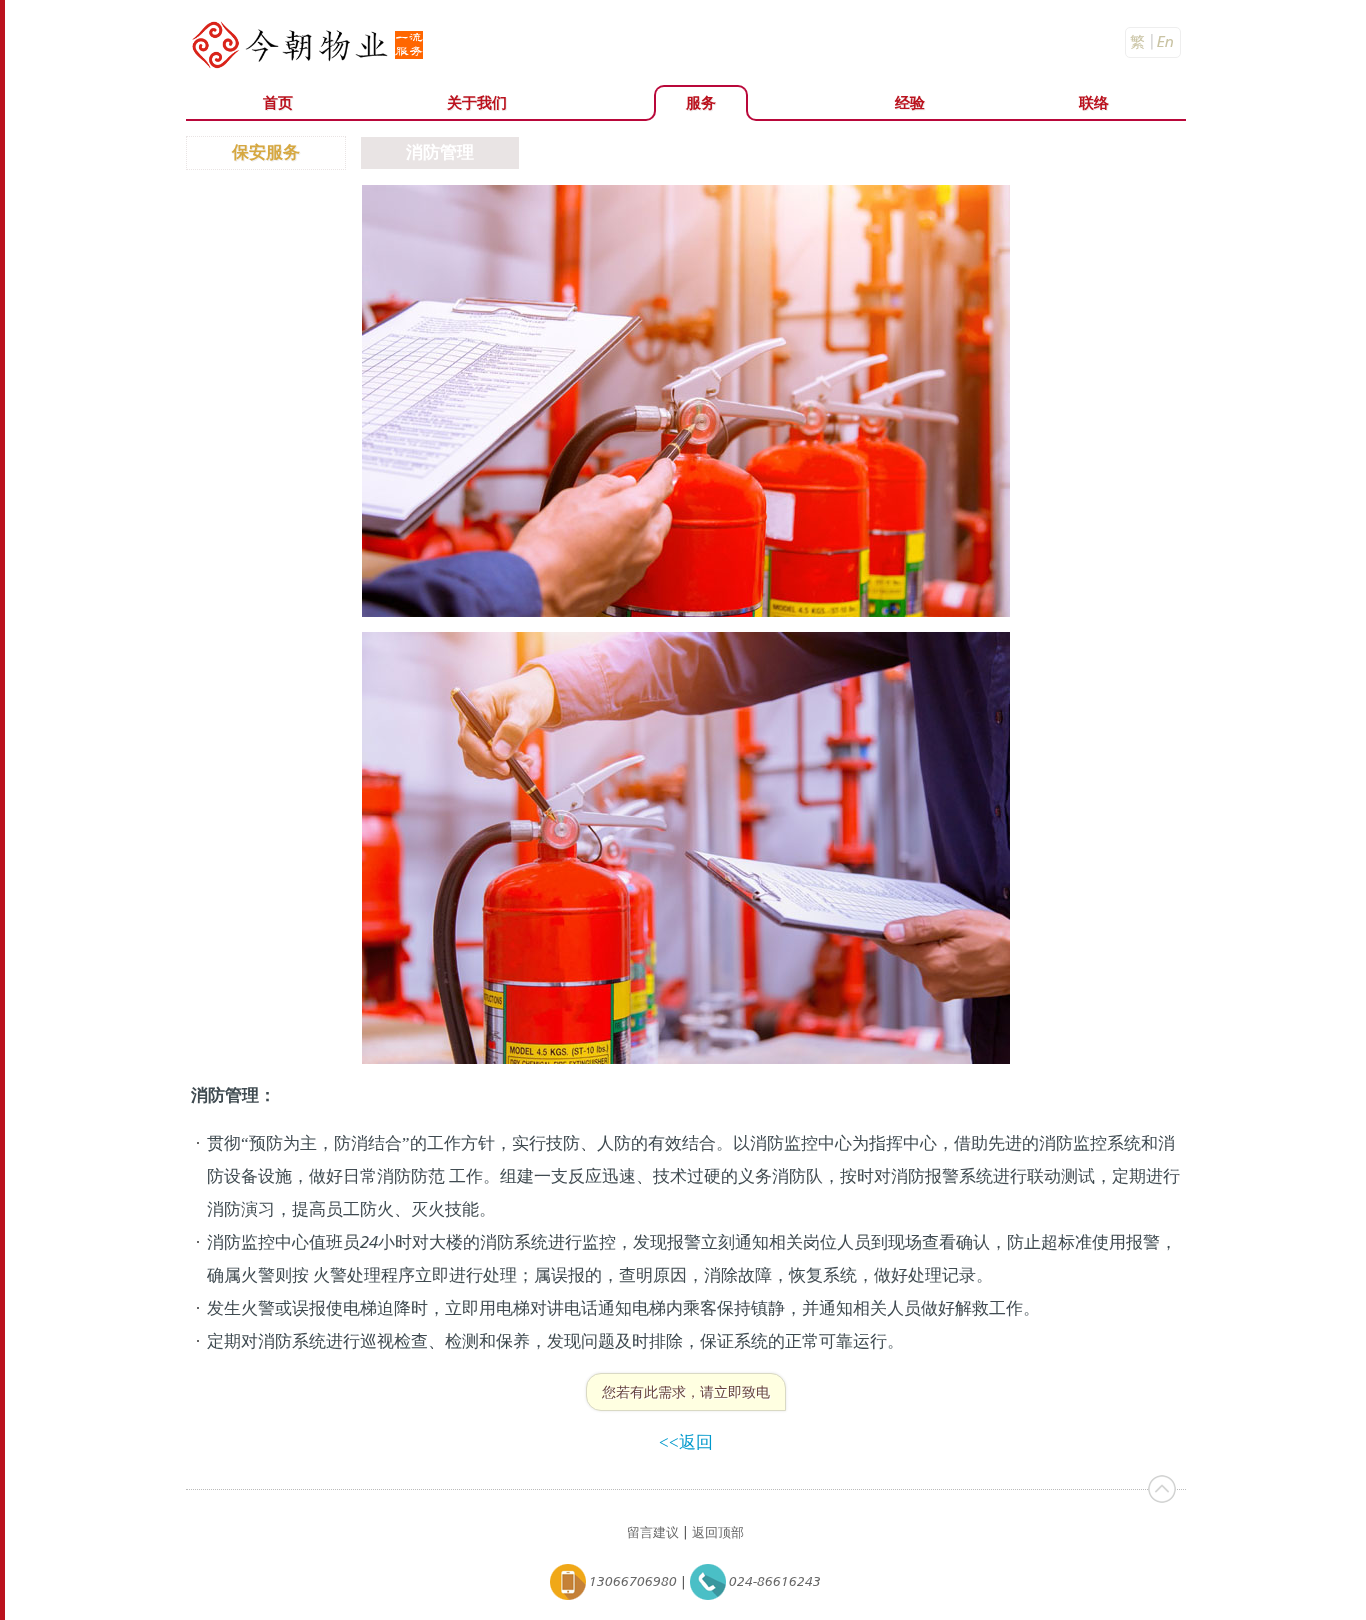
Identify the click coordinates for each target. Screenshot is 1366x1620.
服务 (701, 102)
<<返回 (686, 1442)
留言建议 (653, 1532)
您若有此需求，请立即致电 (686, 1391)
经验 (910, 102)
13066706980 (631, 1580)
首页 (278, 102)
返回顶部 (718, 1532)
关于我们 (477, 102)
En (1165, 41)
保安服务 (266, 152)
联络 (1094, 102)
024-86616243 (773, 1580)
